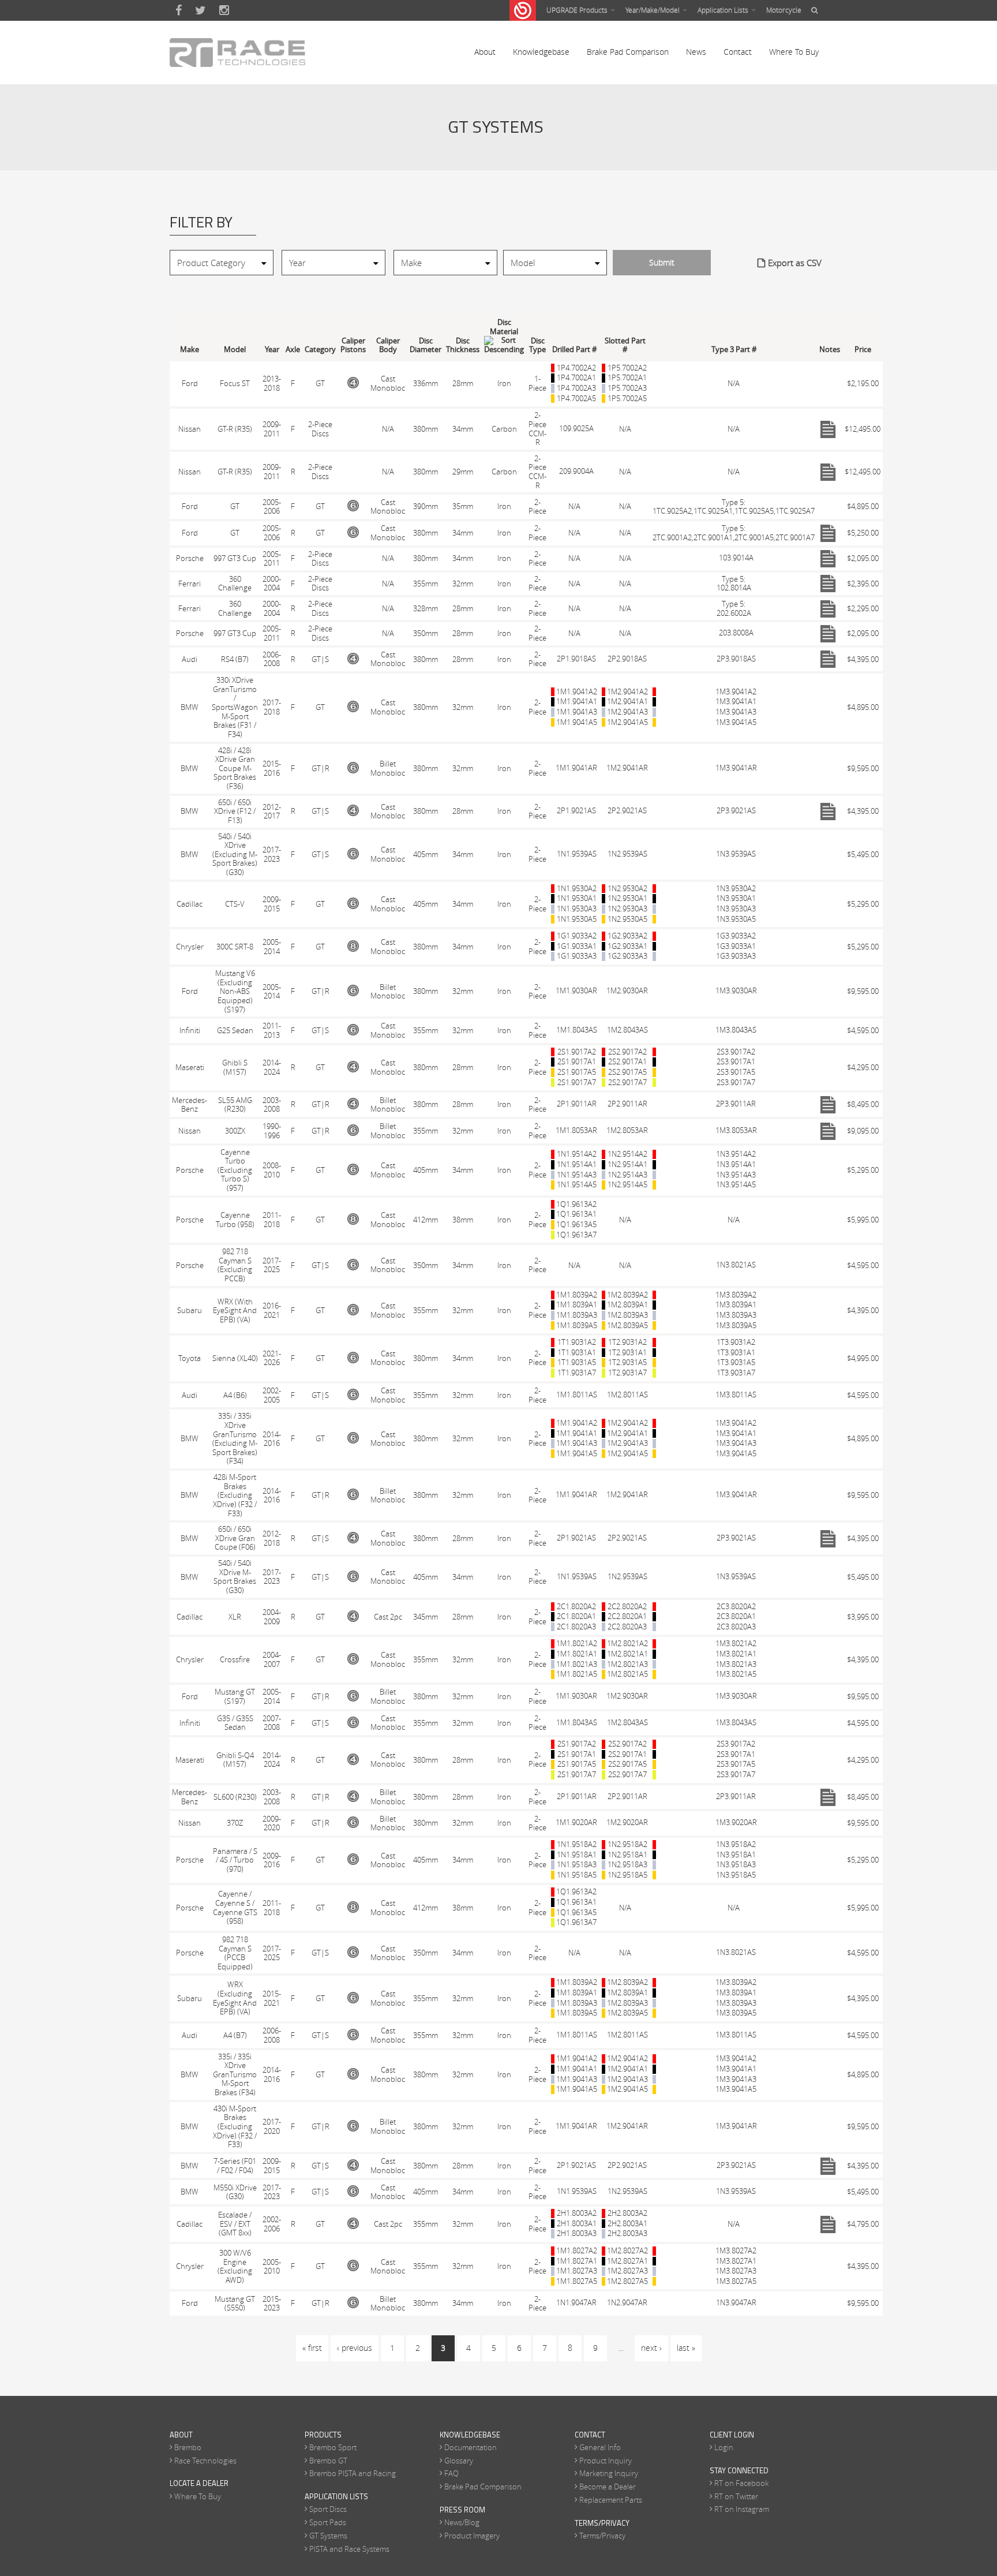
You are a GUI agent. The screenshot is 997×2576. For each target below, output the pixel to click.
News (696, 52)
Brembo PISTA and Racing (353, 2473)
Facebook (179, 10)
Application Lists (724, 10)
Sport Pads (328, 2522)
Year (272, 349)
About (485, 52)
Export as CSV (795, 263)
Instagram (224, 10)
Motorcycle (784, 10)
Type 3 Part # (734, 349)
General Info (600, 2447)
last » (686, 2348)
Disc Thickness (463, 345)
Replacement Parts (611, 2500)
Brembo (188, 2447)
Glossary (459, 2461)
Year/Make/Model (653, 10)
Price (863, 349)
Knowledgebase (541, 52)
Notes (830, 349)
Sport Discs (328, 2509)
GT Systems (328, 2536)
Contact (738, 52)
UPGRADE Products (578, 10)
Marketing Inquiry (609, 2473)
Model (235, 349)
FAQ (451, 2473)
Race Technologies (205, 2461)
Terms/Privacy (602, 2536)
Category (320, 349)
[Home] (237, 53)
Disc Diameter (426, 345)
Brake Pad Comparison (628, 52)
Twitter (200, 10)
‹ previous (355, 2348)
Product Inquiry (606, 2461)
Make (190, 349)
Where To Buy (794, 52)
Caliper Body (388, 345)
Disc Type (537, 345)
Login (724, 2447)
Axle (293, 349)
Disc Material (504, 327)
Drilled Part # (574, 349)
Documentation (471, 2447)
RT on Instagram (742, 2509)
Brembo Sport (333, 2447)
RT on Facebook (741, 2483)
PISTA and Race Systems (349, 2549)
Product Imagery (472, 2536)
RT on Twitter (736, 2496)
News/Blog (462, 2522)
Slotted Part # (625, 345)
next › (651, 2348)
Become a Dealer (608, 2487)
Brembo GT (328, 2461)
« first (312, 2348)
